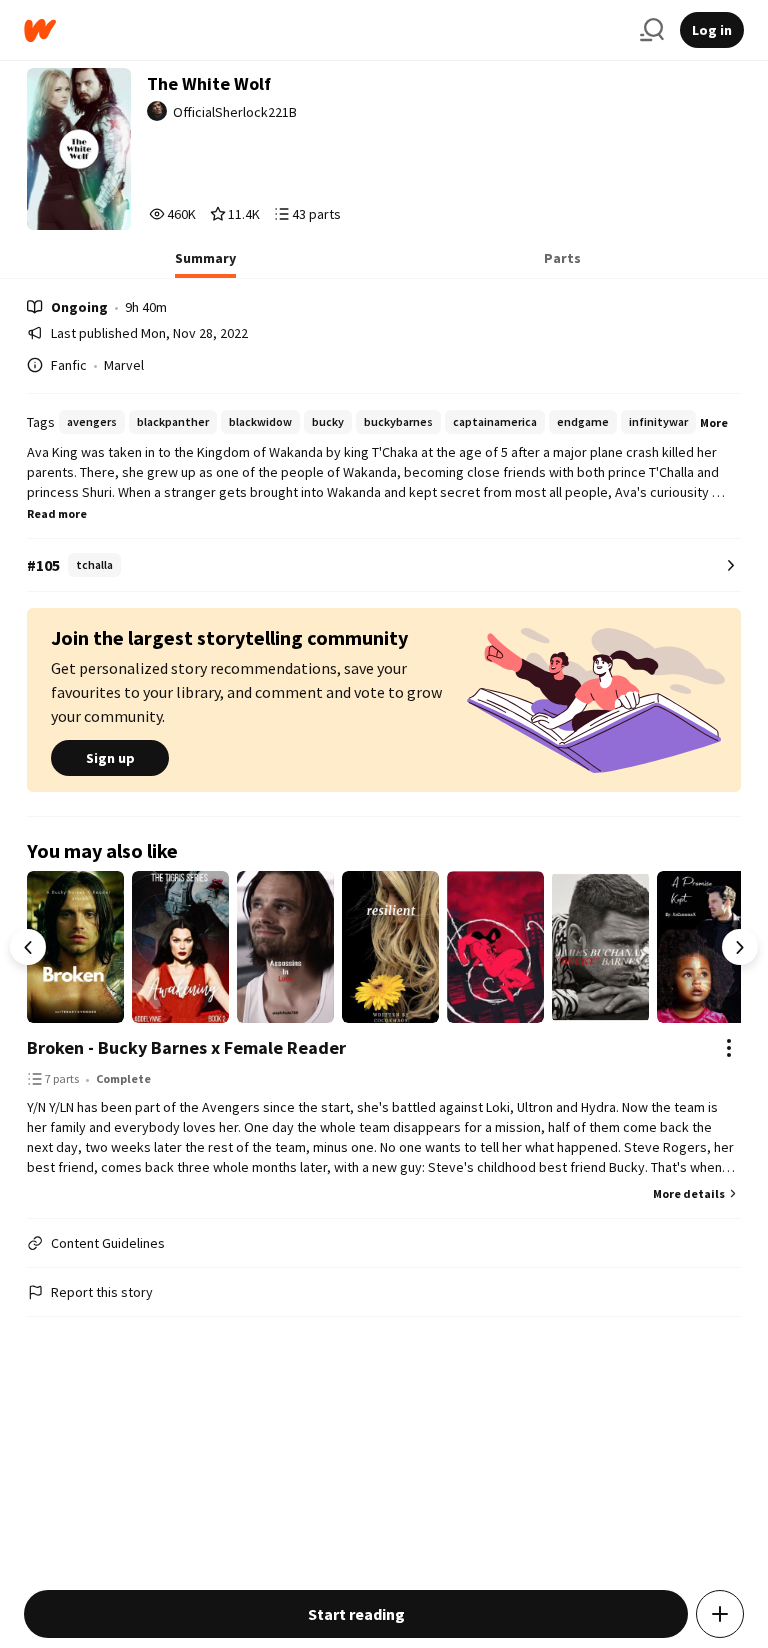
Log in (712, 30)
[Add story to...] (720, 1614)
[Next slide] (740, 947)
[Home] (324, 30)
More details (689, 1193)
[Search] (652, 30)
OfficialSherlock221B (235, 112)
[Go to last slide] (28, 947)
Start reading (356, 1614)
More (714, 422)
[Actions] (729, 1048)
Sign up (110, 758)
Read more (57, 513)
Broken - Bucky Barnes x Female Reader (186, 1047)
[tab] (205, 264)
